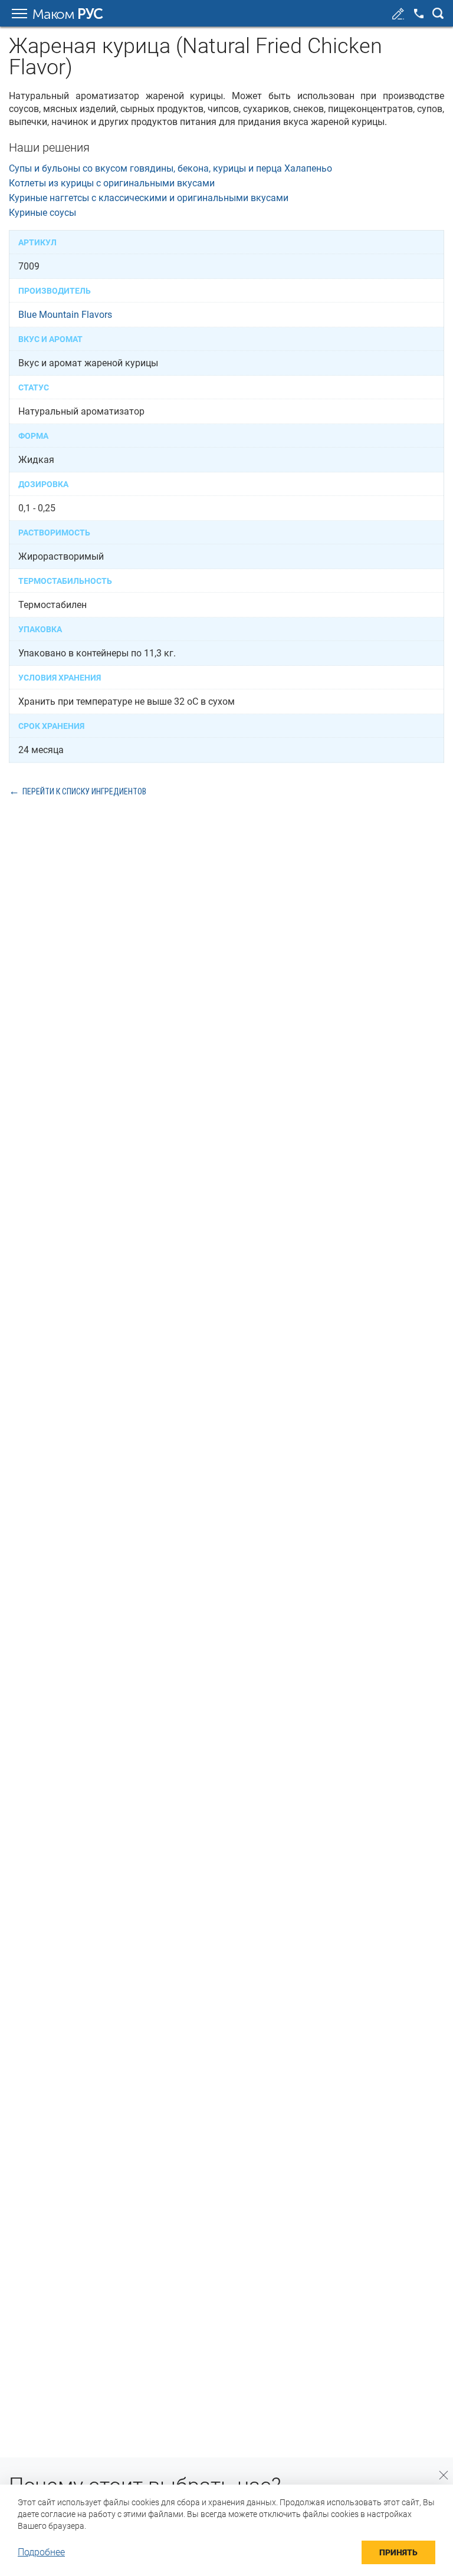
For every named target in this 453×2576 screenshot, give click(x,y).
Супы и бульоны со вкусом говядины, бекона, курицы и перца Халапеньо (170, 168)
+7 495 (419, 14)
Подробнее (41, 2552)
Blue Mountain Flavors (65, 315)
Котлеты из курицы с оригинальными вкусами (112, 183)
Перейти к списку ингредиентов (84, 791)
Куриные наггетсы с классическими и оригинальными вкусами (149, 198)
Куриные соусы (42, 213)
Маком (68, 14)
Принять (398, 2552)
